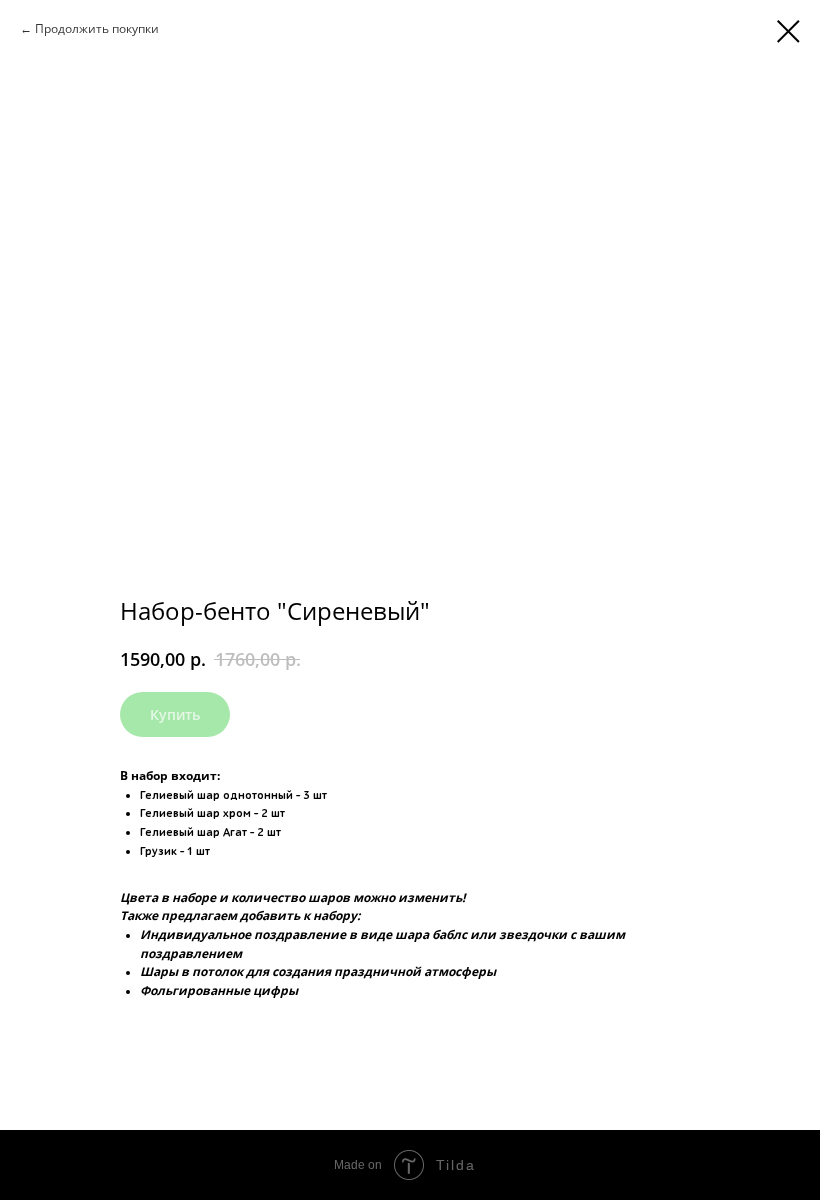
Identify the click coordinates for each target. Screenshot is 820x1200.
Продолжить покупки (97, 28)
